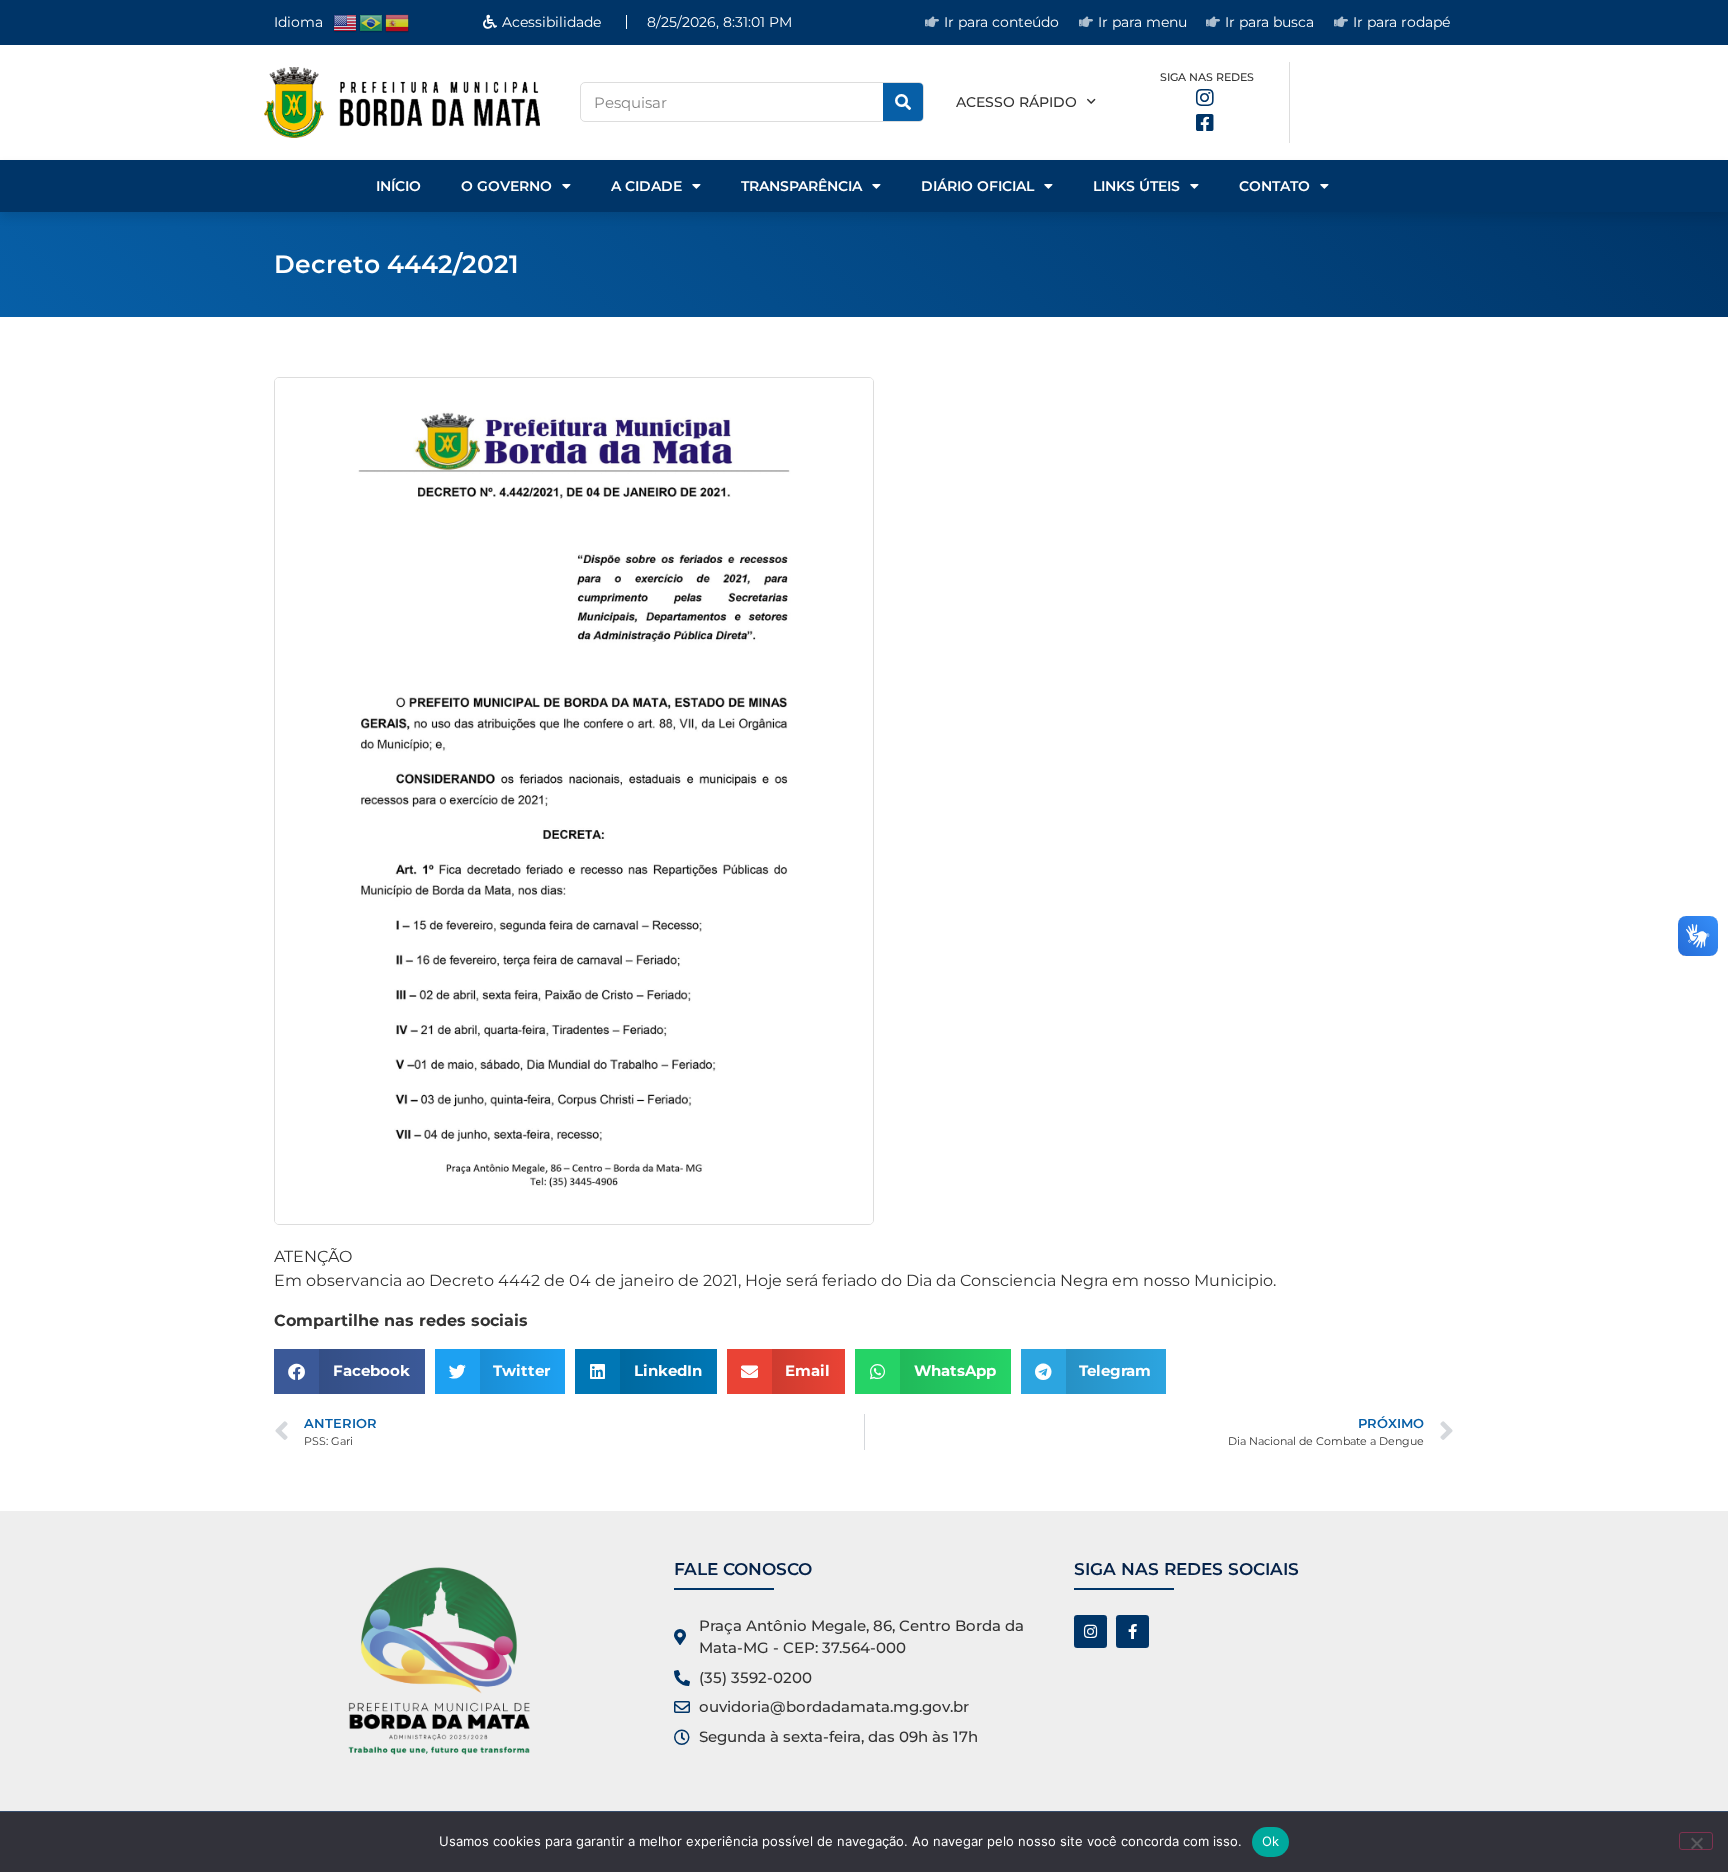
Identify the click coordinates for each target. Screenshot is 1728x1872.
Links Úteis (1136, 186)
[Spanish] (398, 21)
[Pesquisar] (903, 102)
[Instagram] (1090, 1631)
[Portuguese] (372, 21)
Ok (1271, 1841)
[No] (1696, 1841)
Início (398, 186)
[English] (346, 21)
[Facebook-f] (1132, 1631)
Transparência (801, 186)
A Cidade (646, 186)
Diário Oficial (977, 186)
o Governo (506, 186)
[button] (349, 1371)
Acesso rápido (1016, 102)
